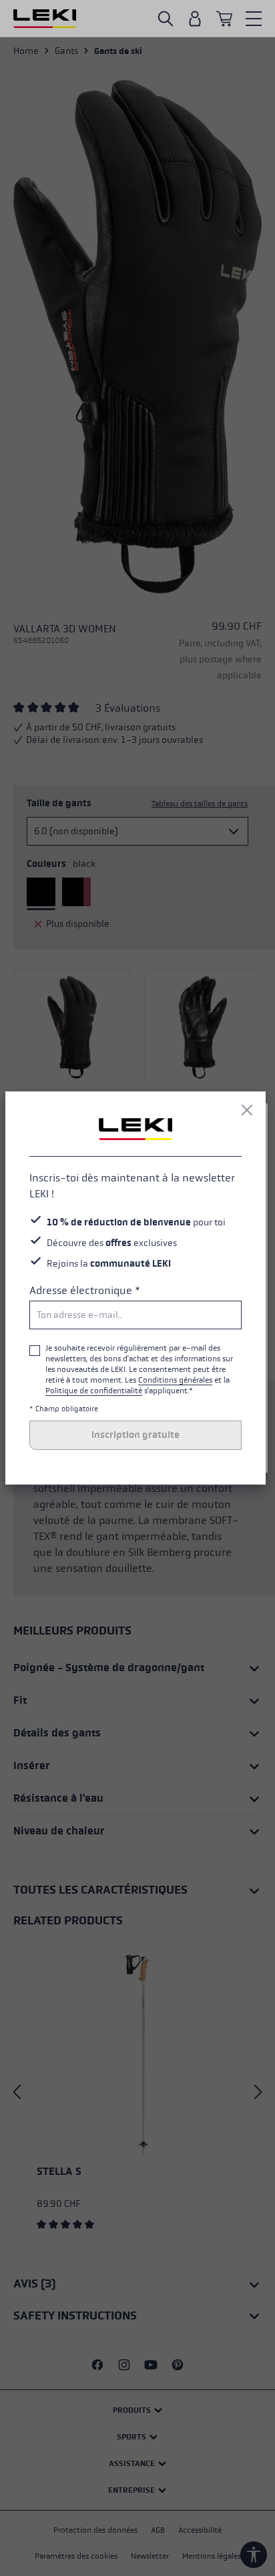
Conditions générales (175, 1380)
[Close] (247, 1110)
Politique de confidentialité (94, 1391)
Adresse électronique (85, 1290)
